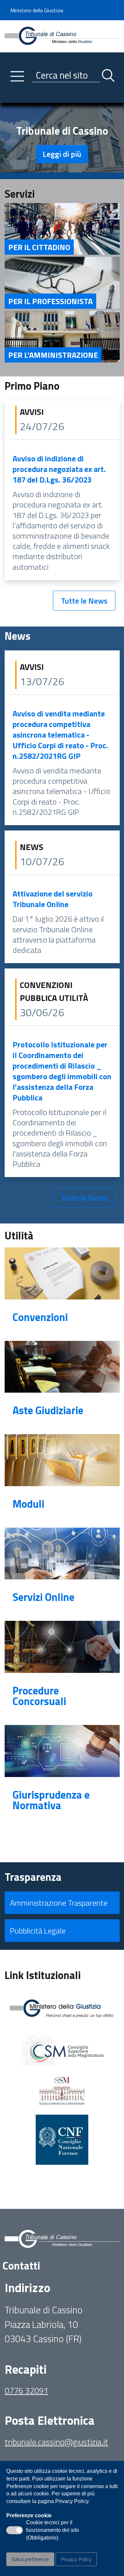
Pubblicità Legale (38, 1931)
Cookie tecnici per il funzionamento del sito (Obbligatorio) (53, 2531)
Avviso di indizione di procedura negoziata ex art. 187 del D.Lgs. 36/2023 (59, 469)
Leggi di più (62, 154)
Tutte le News (84, 601)
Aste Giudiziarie (48, 1410)
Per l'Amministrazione (53, 355)
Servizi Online (43, 1597)
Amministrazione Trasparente (59, 1903)
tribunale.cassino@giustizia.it (56, 2442)
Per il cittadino (39, 247)
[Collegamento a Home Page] (62, 35)
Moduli (28, 1504)
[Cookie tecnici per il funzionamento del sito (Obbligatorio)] (15, 2530)
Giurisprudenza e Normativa (51, 1800)
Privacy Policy (76, 2559)
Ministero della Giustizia (37, 10)
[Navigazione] (17, 76)
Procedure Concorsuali (39, 1696)
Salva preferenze (30, 2559)
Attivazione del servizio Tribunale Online (53, 899)
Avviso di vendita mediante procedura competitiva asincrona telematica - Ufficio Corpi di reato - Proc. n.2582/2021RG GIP (60, 735)
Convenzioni (40, 1317)
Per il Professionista (50, 301)
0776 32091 (26, 2390)
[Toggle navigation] (10, 96)
